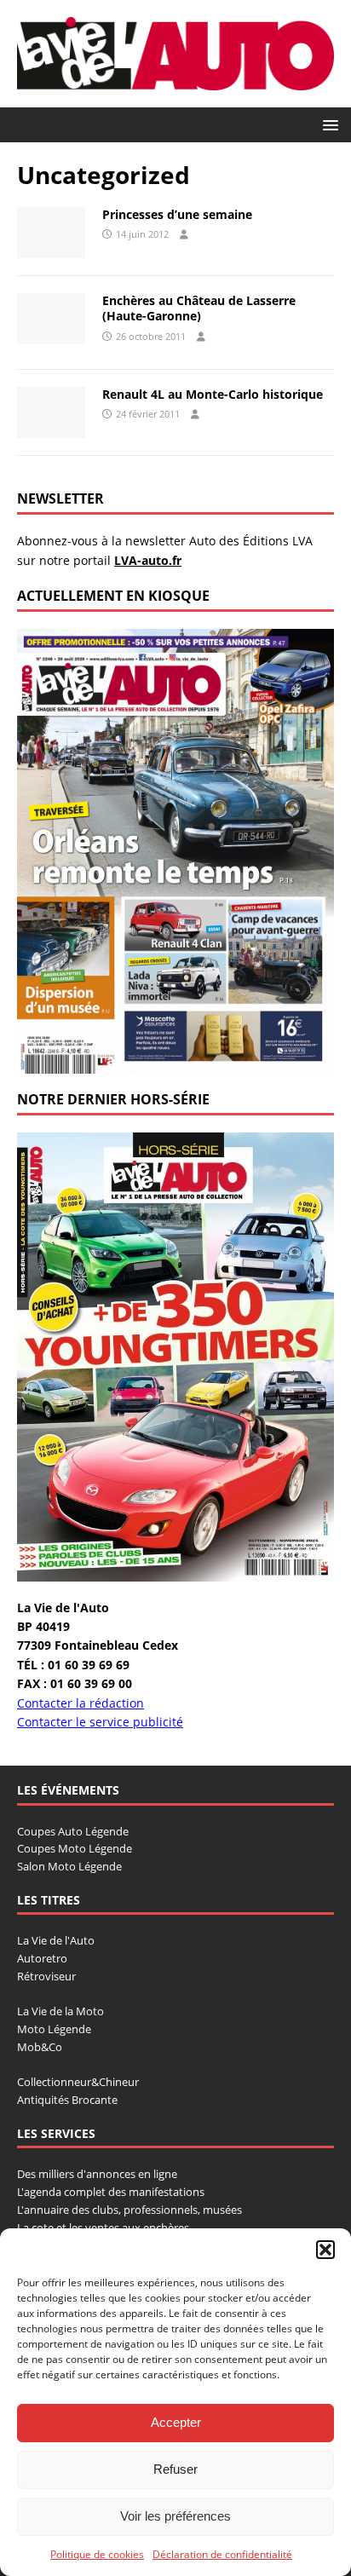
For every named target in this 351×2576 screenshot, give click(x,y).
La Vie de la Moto (60, 2011)
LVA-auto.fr (148, 560)
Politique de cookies (97, 2554)
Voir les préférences (175, 2516)
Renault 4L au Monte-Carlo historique (213, 394)
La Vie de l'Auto (56, 1940)
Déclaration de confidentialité (222, 2554)
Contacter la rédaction (81, 1703)
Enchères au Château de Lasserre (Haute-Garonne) (199, 308)
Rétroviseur (46, 1976)
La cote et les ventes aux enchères (103, 2227)
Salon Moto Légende (69, 1866)
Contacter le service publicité (100, 1722)
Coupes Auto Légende (73, 1831)
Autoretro (42, 1958)
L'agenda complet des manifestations (111, 2192)
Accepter (176, 2422)
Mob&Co (40, 2047)
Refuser (175, 2469)
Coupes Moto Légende (75, 1848)
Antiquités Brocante (67, 2100)
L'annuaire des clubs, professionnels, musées (129, 2210)
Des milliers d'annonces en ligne (97, 2174)
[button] (325, 2250)
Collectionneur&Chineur (78, 2082)
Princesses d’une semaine (177, 214)
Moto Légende (54, 2029)
